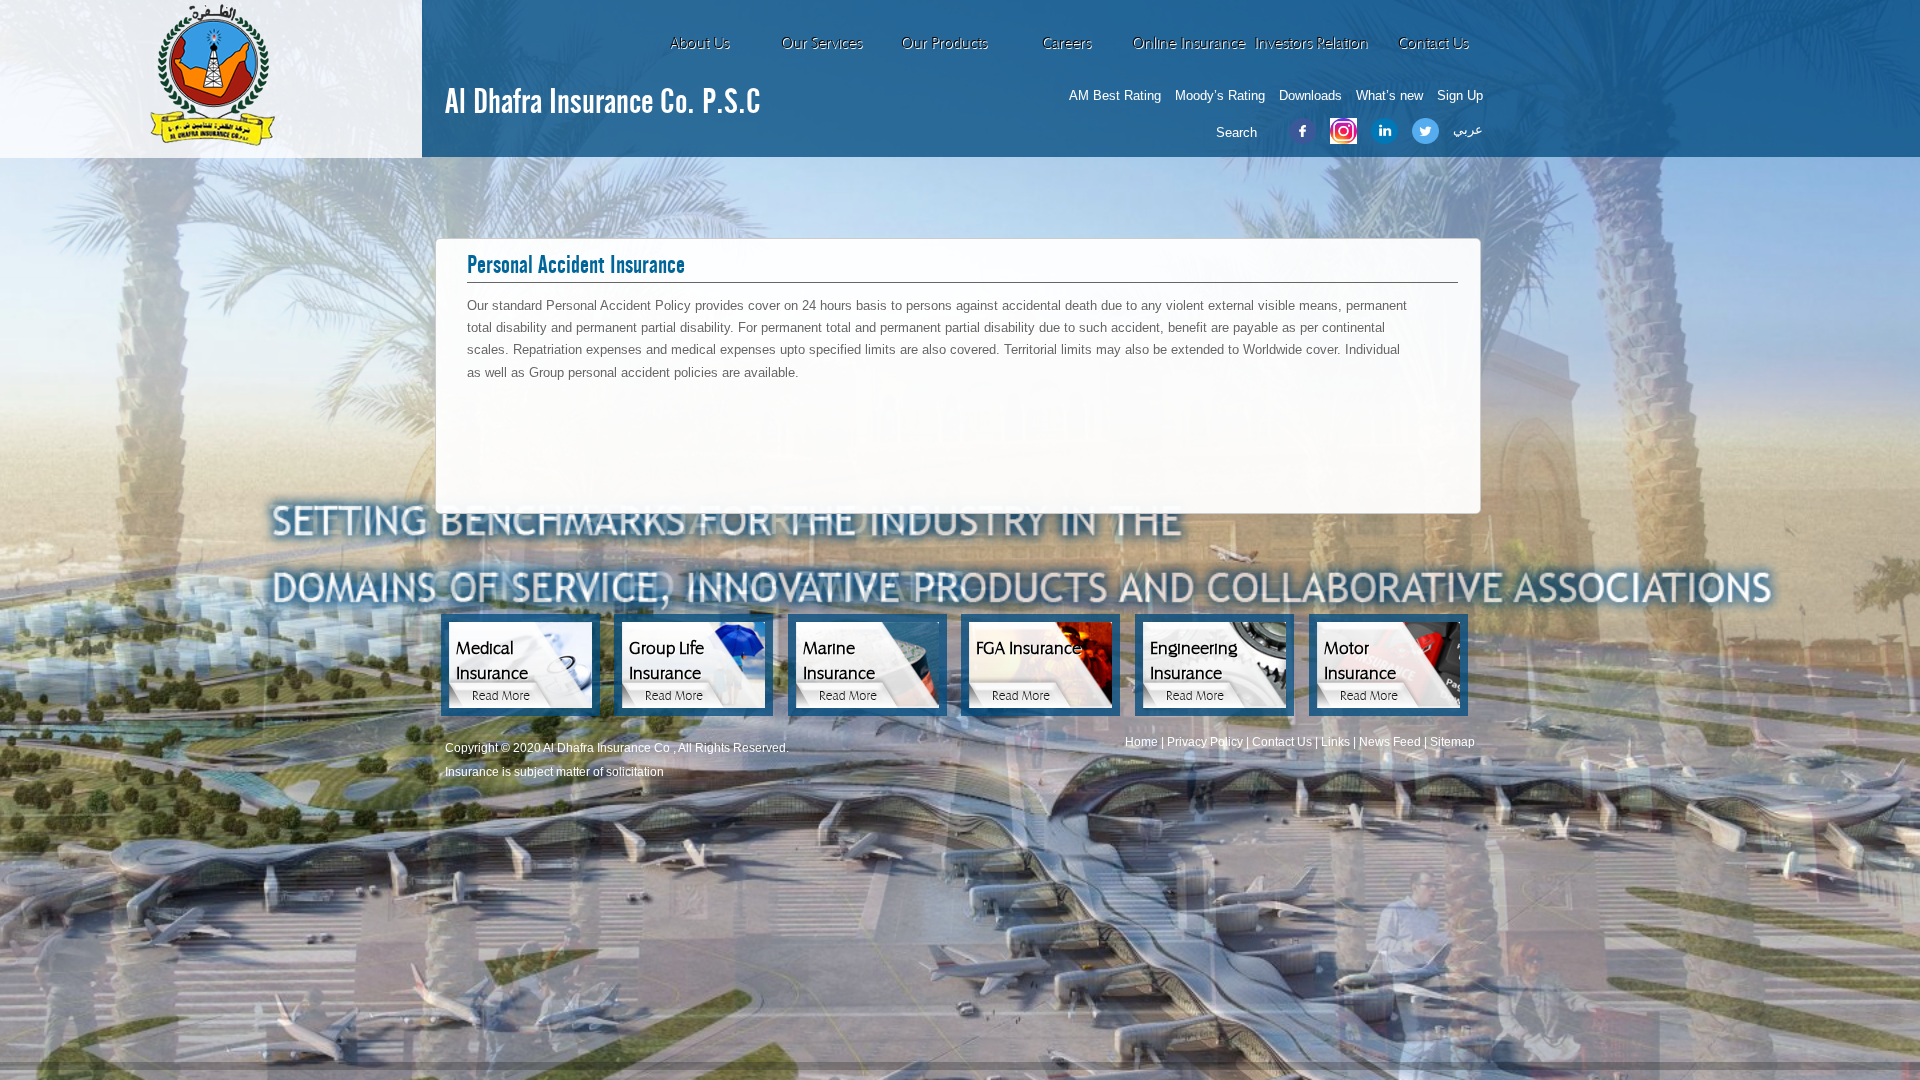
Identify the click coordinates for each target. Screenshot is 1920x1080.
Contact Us (1433, 43)
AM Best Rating (1115, 95)
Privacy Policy (1205, 742)
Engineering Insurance (1193, 660)
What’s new (1389, 95)
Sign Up (1460, 95)
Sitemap (1452, 742)
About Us (699, 43)
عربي (1468, 129)
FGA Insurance (1028, 648)
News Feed (1390, 742)
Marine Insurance (839, 660)
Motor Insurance (1360, 660)
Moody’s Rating (1220, 95)
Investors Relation (1311, 43)
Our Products (944, 43)
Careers (1066, 43)
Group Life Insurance (666, 660)
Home (1141, 742)
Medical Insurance (492, 660)
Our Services (821, 43)
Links (1335, 742)
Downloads (1310, 95)
